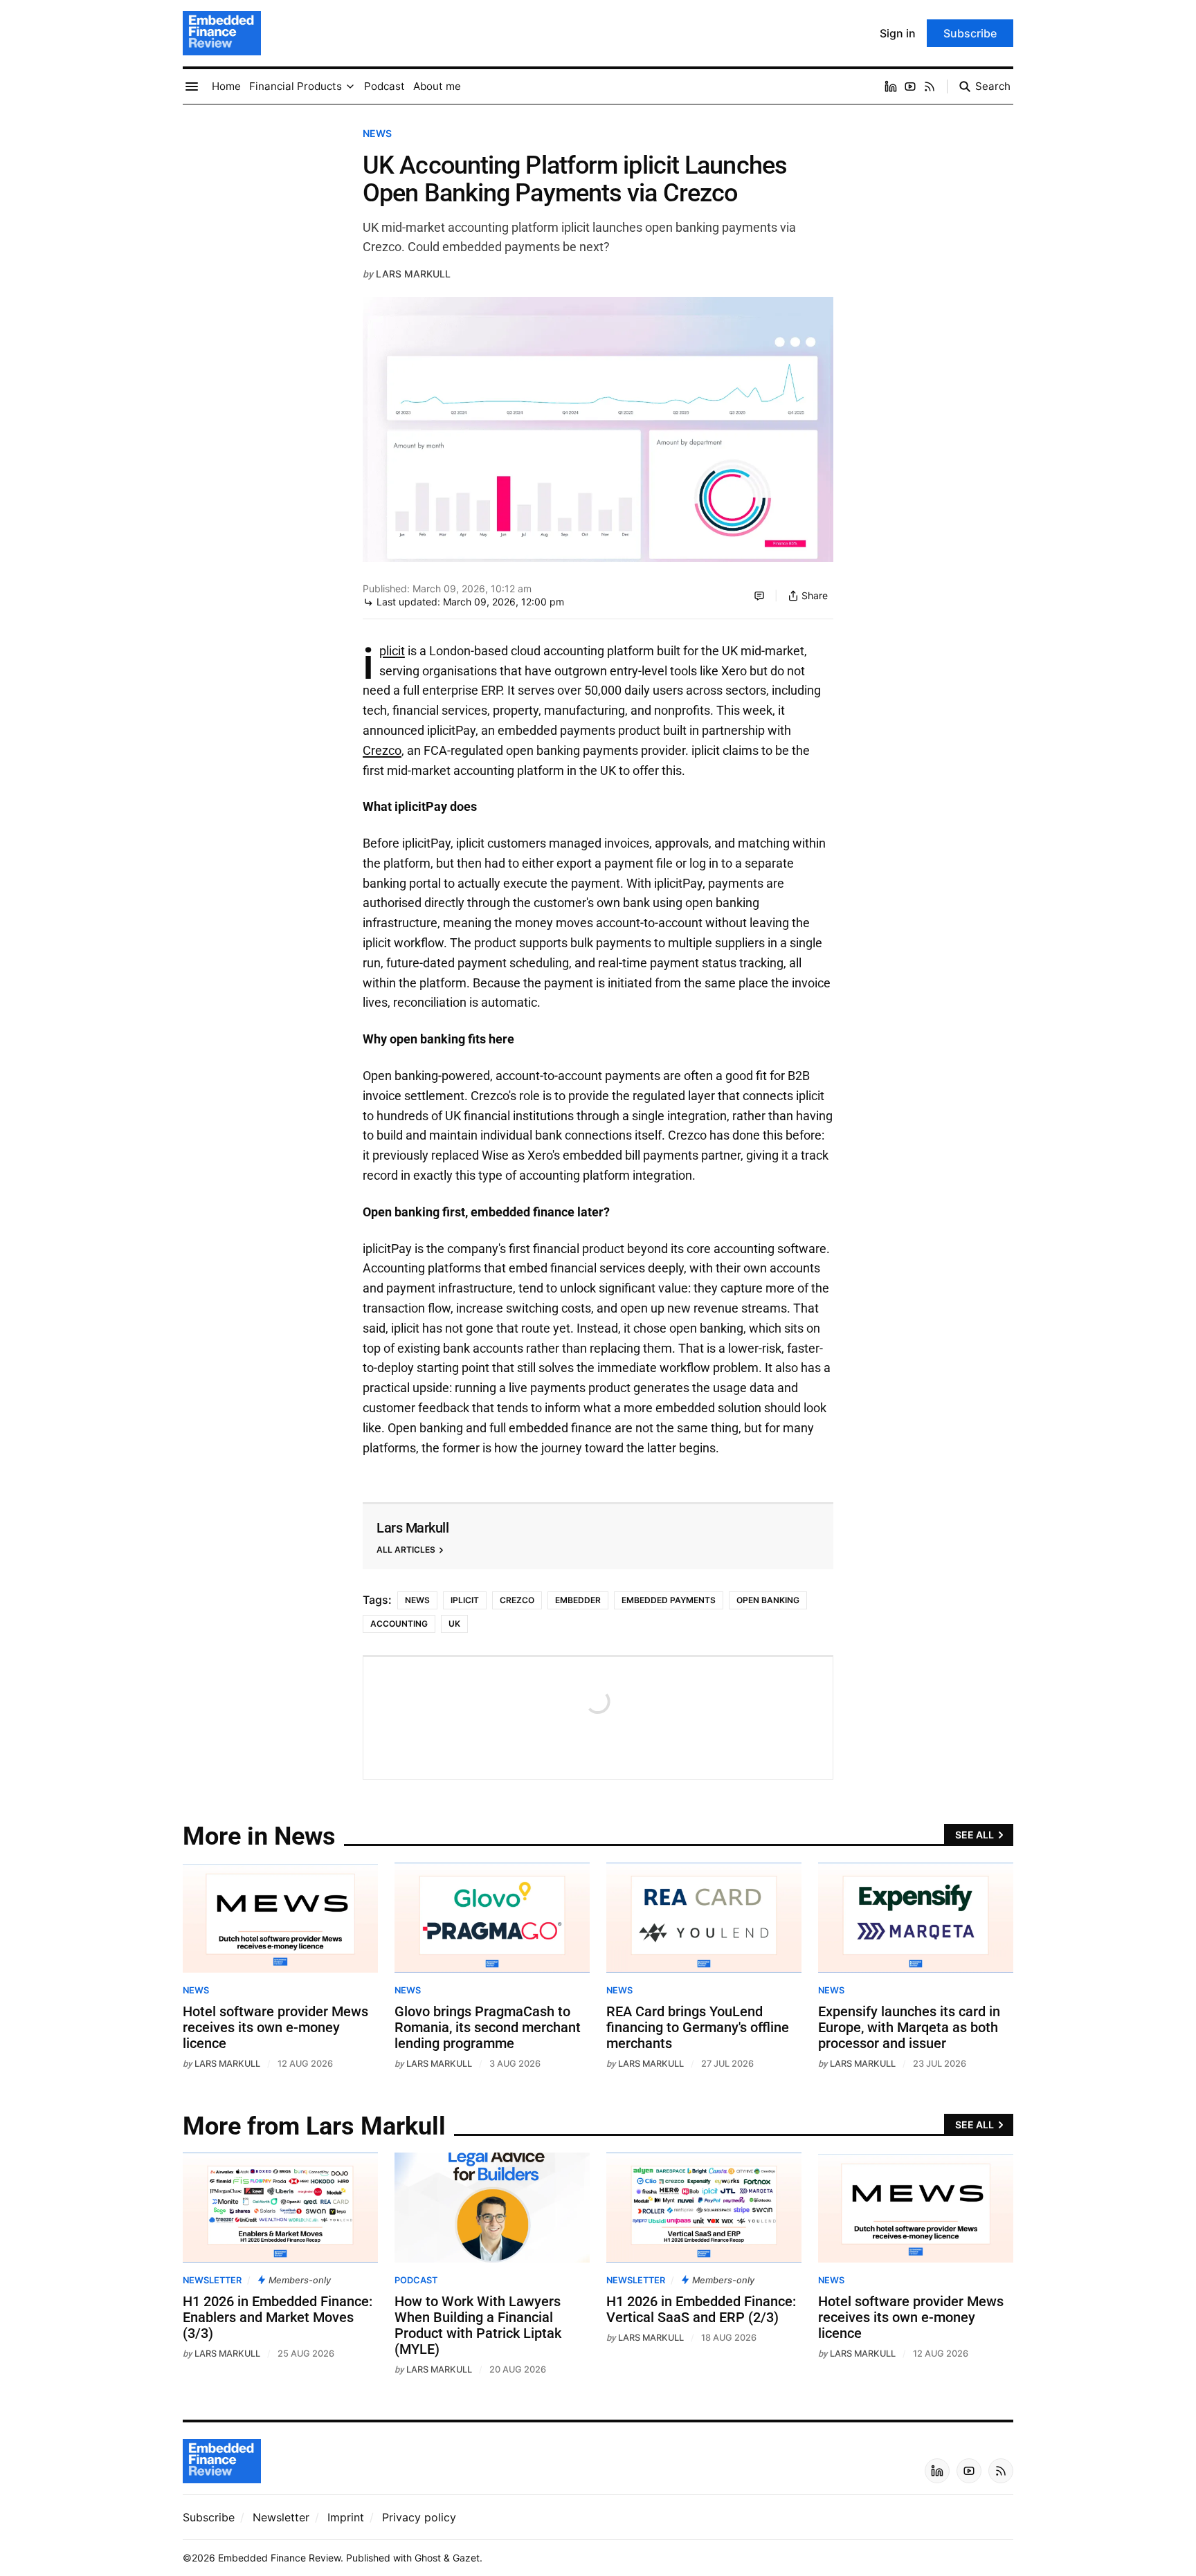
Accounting (399, 1624)
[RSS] (930, 86)
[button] (296, 86)
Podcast (416, 2280)
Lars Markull (413, 274)
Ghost (428, 2558)
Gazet (466, 2558)
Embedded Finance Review (279, 2558)
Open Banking (768, 1600)
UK (454, 1624)
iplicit (392, 651)
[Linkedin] (891, 86)
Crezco (382, 750)
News (377, 133)
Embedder (578, 1600)
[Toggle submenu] (350, 86)
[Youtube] (910, 86)
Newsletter (212, 2280)
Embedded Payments (669, 1600)
